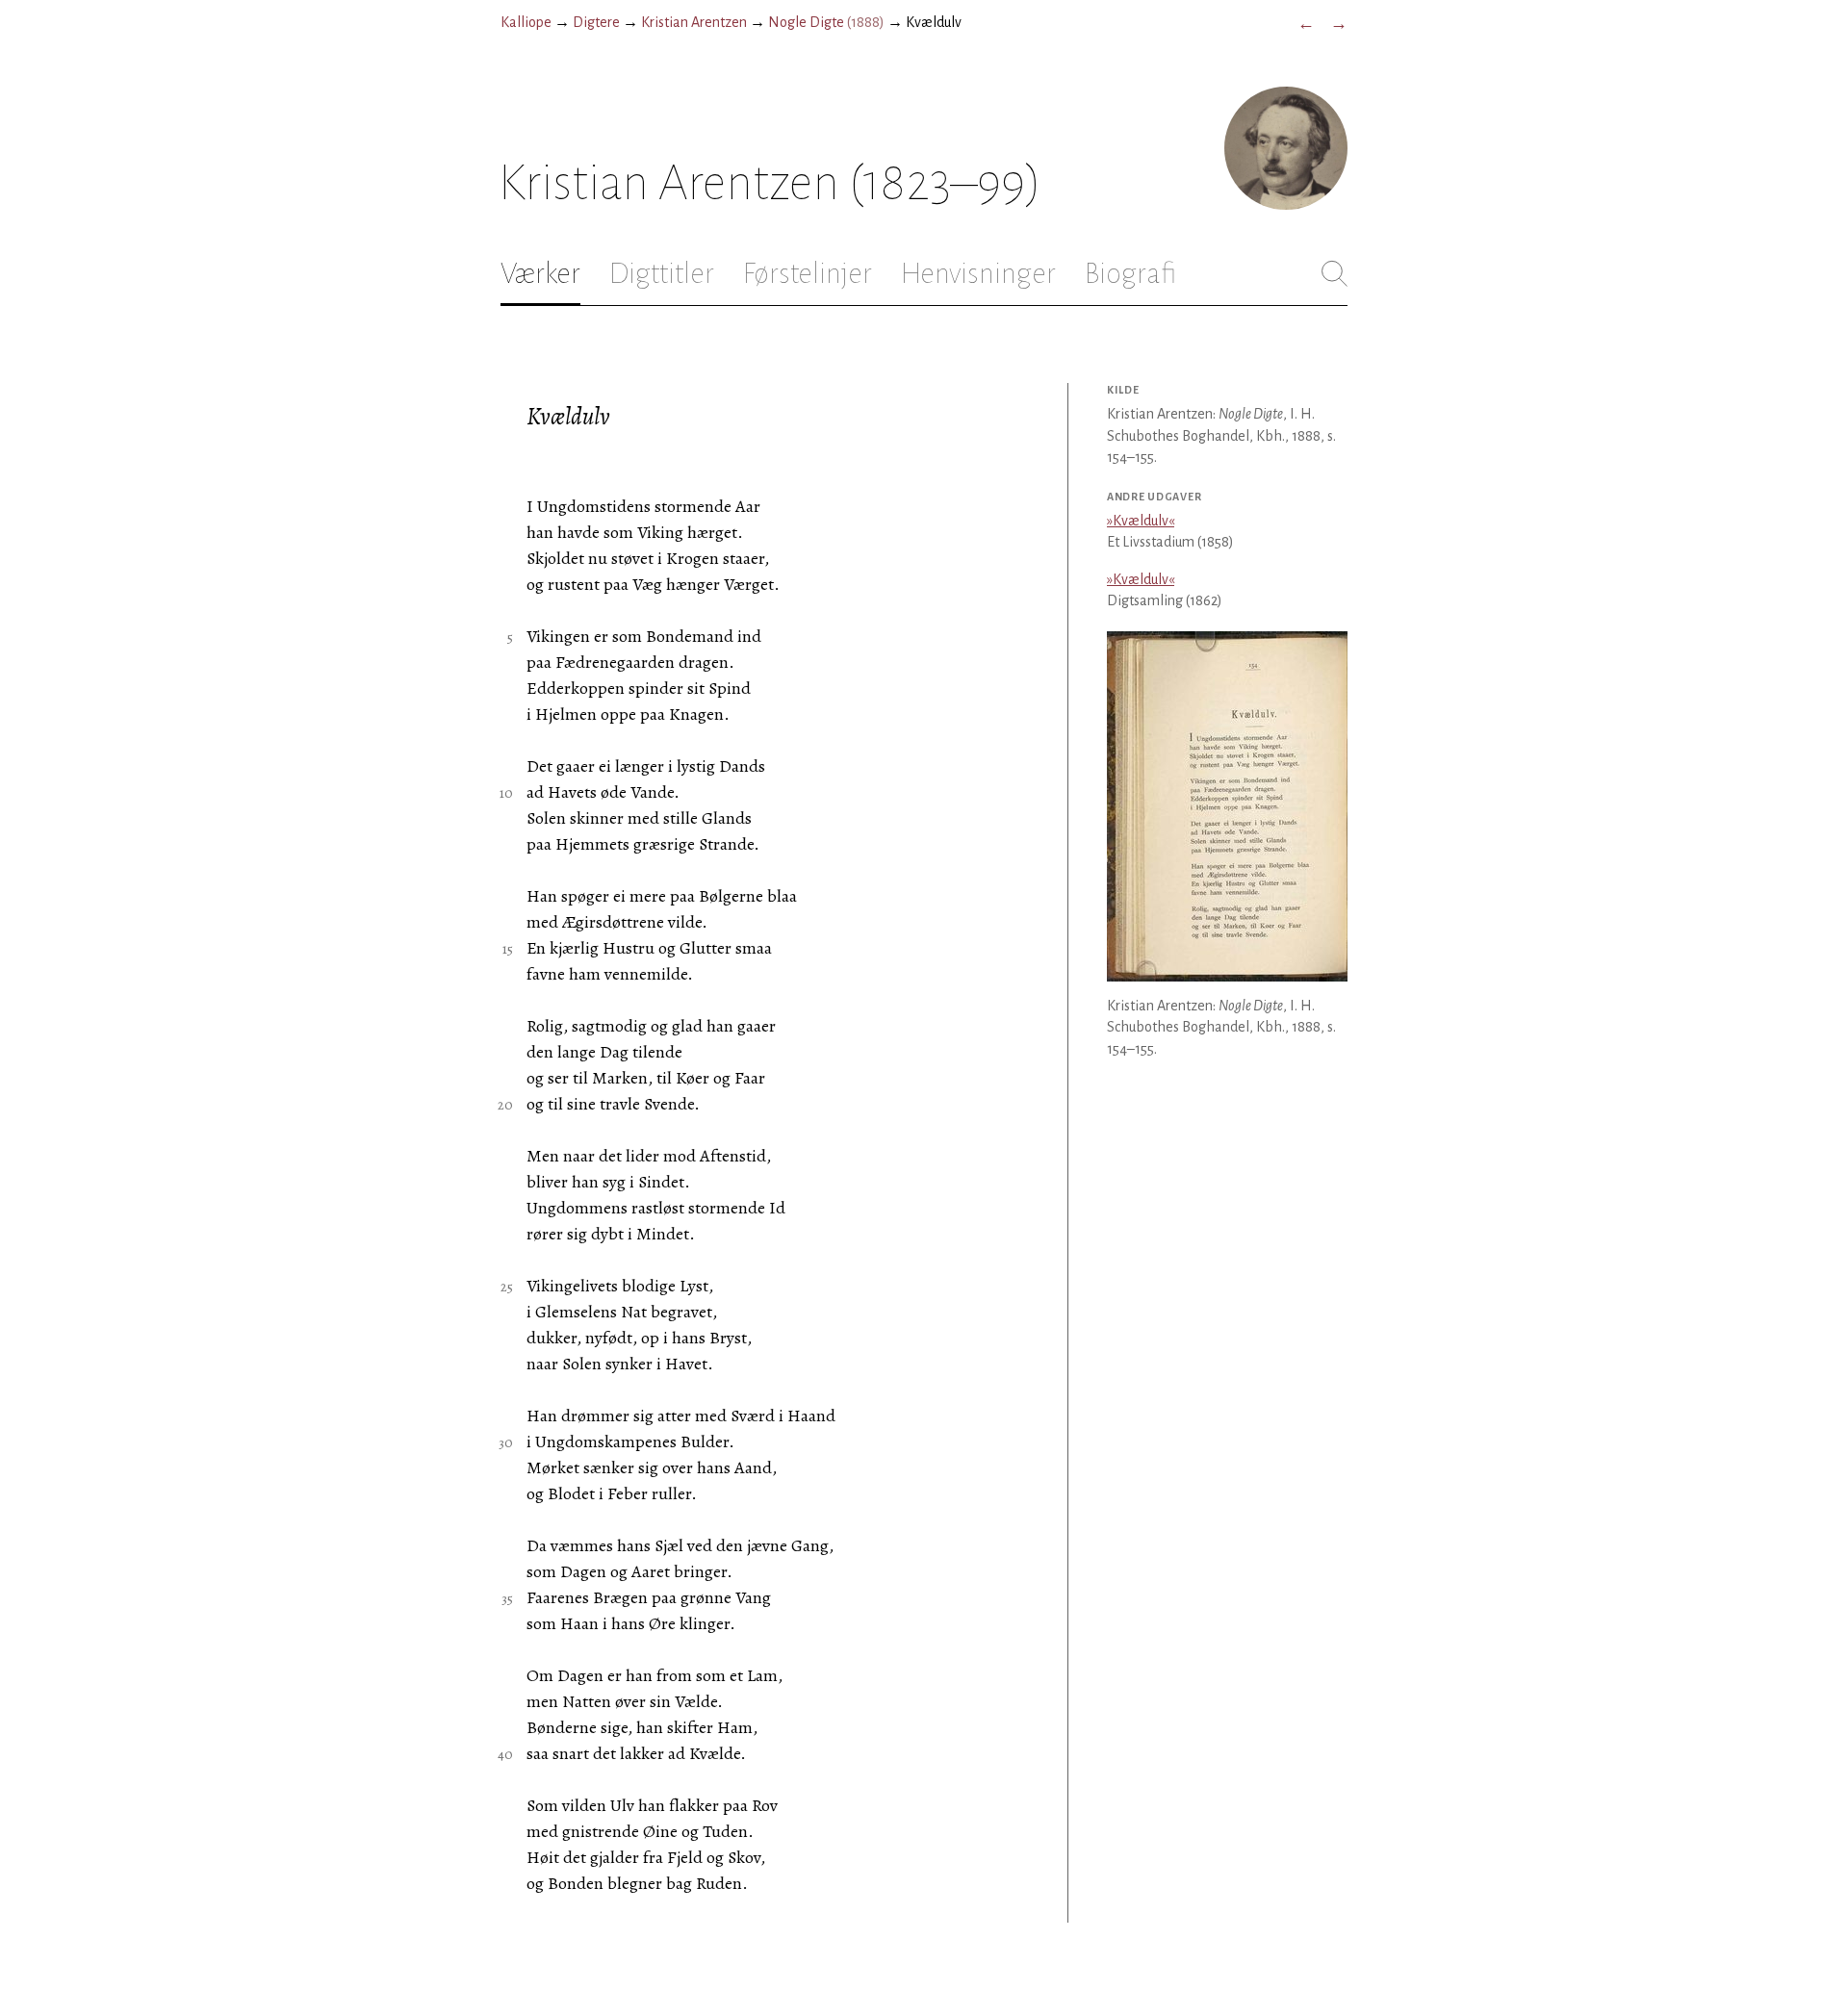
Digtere (596, 22)
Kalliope (526, 22)
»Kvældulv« (1141, 521)
